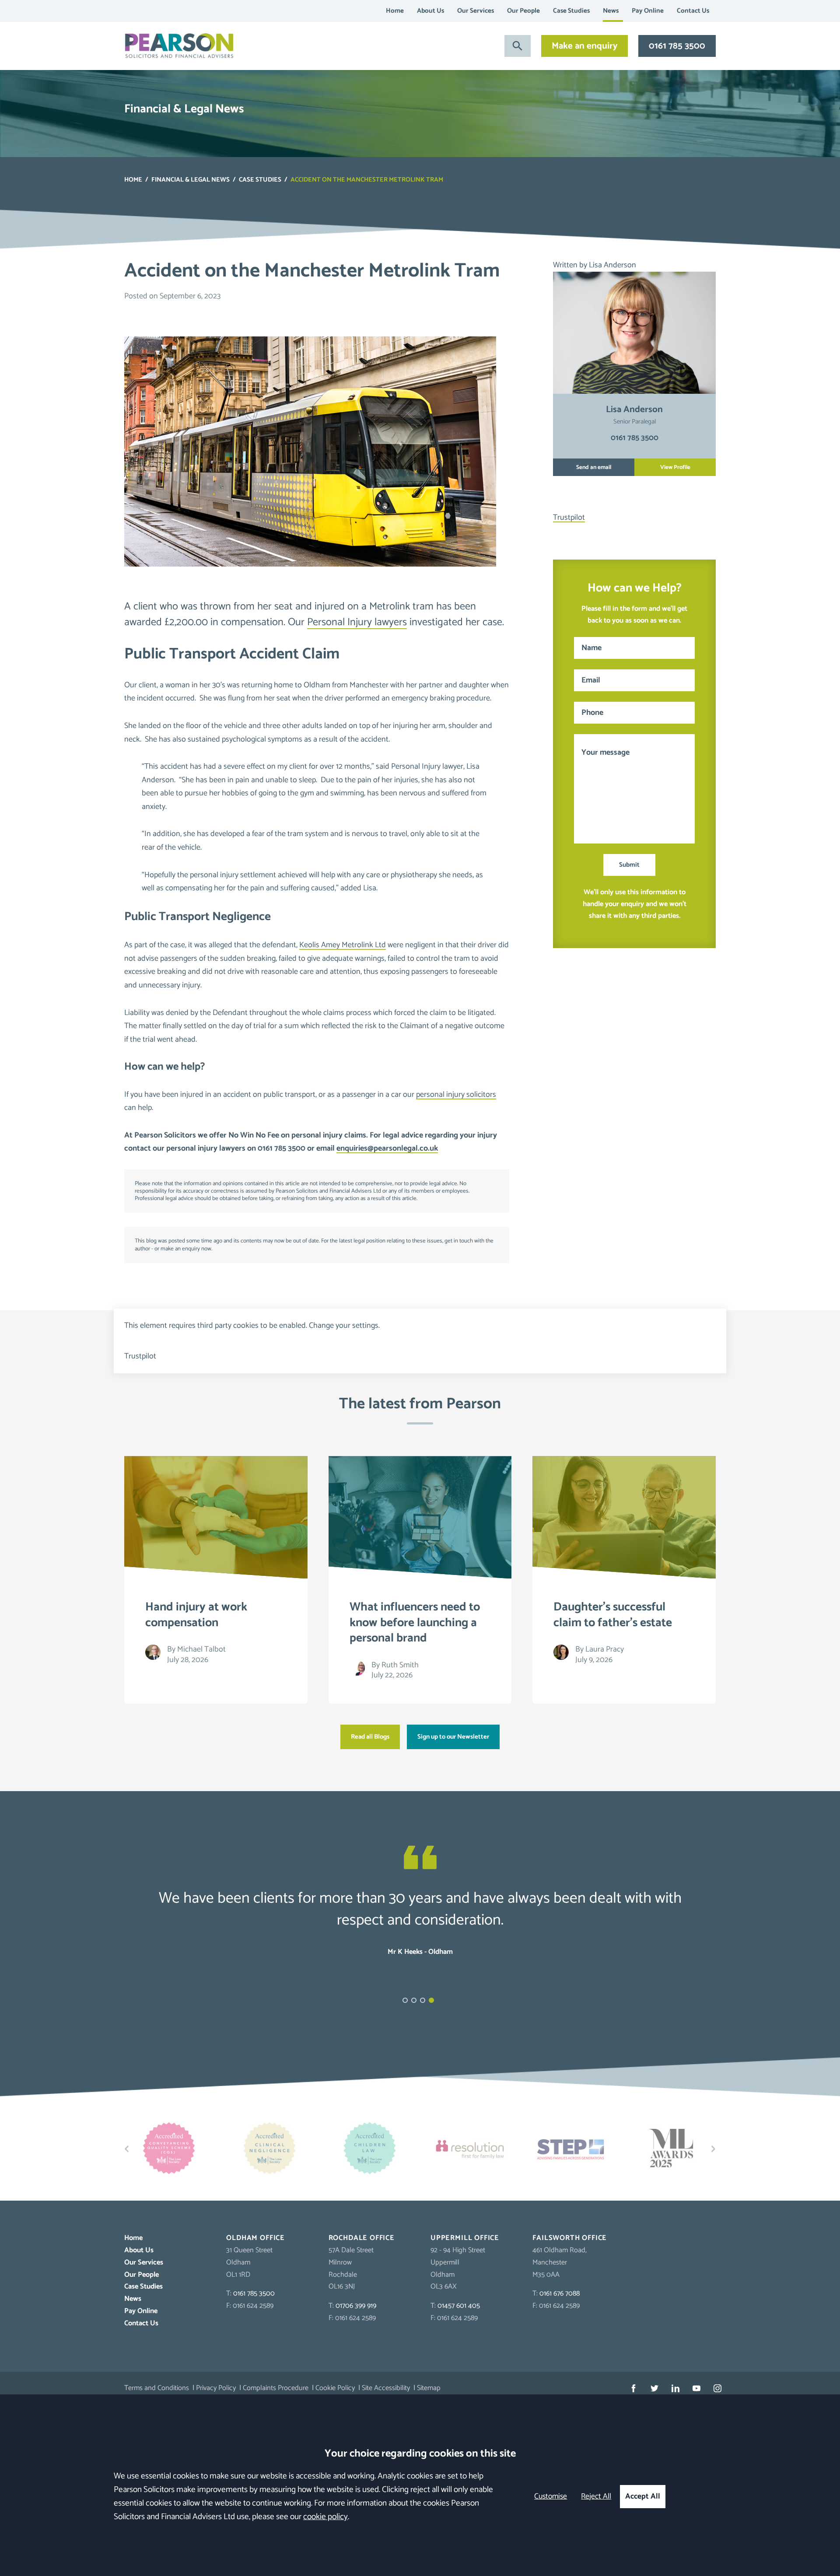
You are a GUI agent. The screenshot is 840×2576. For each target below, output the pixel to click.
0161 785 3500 (677, 46)
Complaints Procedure (276, 2388)
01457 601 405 (459, 2306)
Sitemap (429, 2388)
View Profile (675, 467)
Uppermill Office (465, 2238)
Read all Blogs (370, 1737)
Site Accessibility (386, 2388)
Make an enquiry (584, 46)
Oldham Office (255, 2238)
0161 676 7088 (560, 2294)
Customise (551, 2497)
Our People (523, 11)
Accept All (643, 2497)
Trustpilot (569, 518)
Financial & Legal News (191, 180)
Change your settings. (344, 1326)
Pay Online (648, 11)
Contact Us (693, 11)
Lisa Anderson (612, 265)
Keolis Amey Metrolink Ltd (343, 945)
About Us (430, 11)
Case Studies (571, 11)
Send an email (594, 467)
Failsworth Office (570, 2238)
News (611, 11)
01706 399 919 (356, 2306)
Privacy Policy (216, 2388)
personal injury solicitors (456, 1095)
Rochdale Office (362, 2238)
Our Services (476, 11)
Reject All (596, 2497)
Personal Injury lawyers (357, 622)
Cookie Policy (335, 2388)
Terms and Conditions (157, 2388)
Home (395, 11)
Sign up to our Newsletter (453, 1737)
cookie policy (325, 2517)
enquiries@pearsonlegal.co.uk (387, 1148)
